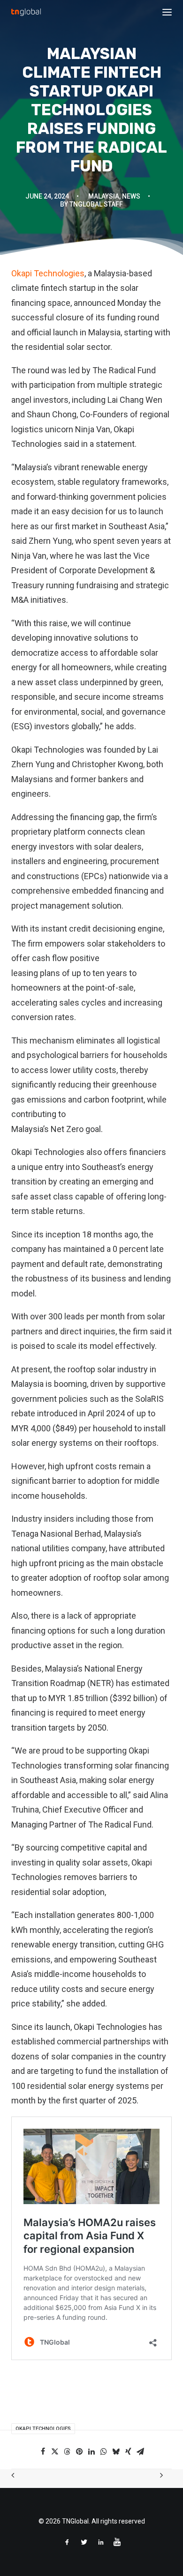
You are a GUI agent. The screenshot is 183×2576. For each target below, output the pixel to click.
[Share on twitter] (55, 2451)
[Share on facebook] (43, 2451)
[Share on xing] (128, 2451)
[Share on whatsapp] (104, 2451)
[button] (167, 12)
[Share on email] (140, 2451)
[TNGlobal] (26, 12)
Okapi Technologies (48, 273)
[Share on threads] (67, 2451)
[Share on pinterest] (79, 2451)
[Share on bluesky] (116, 2451)
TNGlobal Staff (96, 204)
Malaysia (104, 196)
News (131, 196)
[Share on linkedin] (91, 2451)
